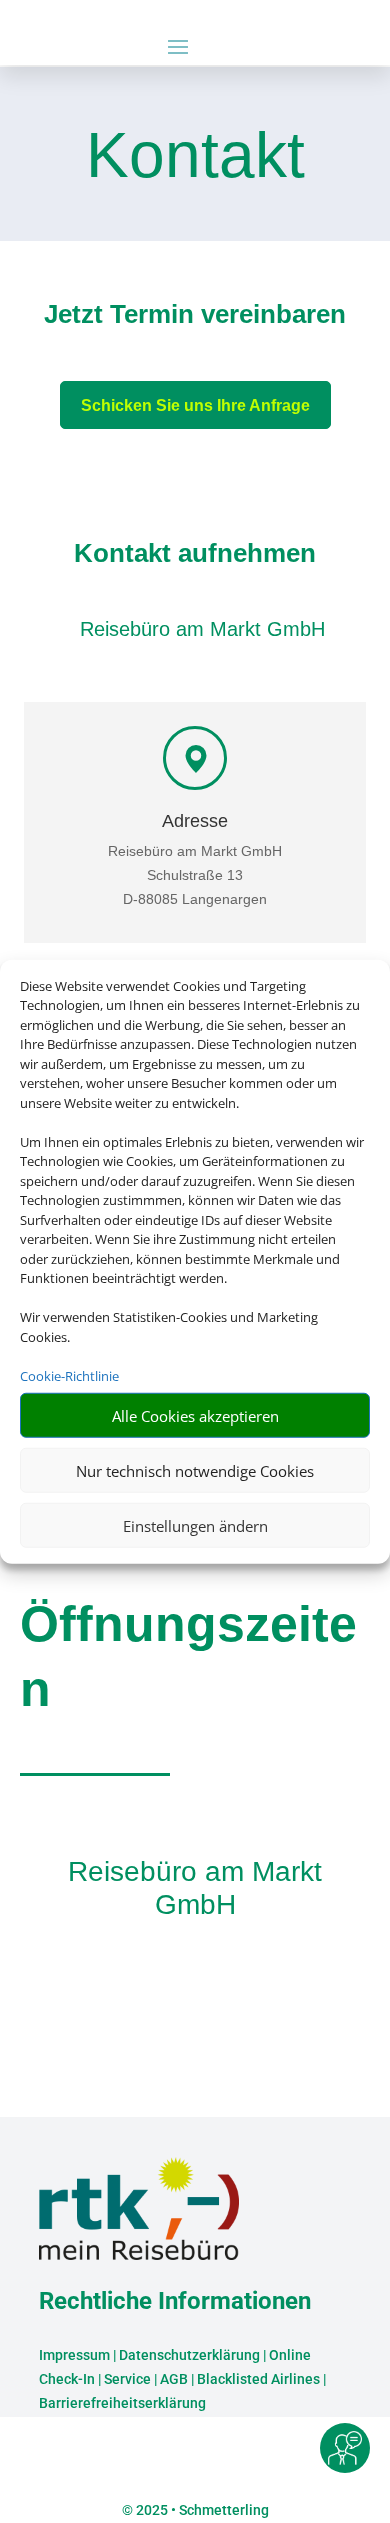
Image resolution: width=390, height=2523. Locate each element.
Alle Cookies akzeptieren (195, 1415)
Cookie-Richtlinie (69, 1375)
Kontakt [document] (195, 157)
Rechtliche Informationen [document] (175, 2302)
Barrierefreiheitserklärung (122, 2403)
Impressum (74, 2355)
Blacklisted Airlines (258, 2379)
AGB (174, 2379)
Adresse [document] (195, 821)
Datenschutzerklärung (189, 2355)
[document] (195, 319)
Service (127, 2379)
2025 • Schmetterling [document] (201, 2510)
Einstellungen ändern (195, 1525)
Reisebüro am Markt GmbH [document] (195, 1888)
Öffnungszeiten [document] (188, 1656)
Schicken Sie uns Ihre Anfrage (195, 405)
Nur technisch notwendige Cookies (195, 1470)
